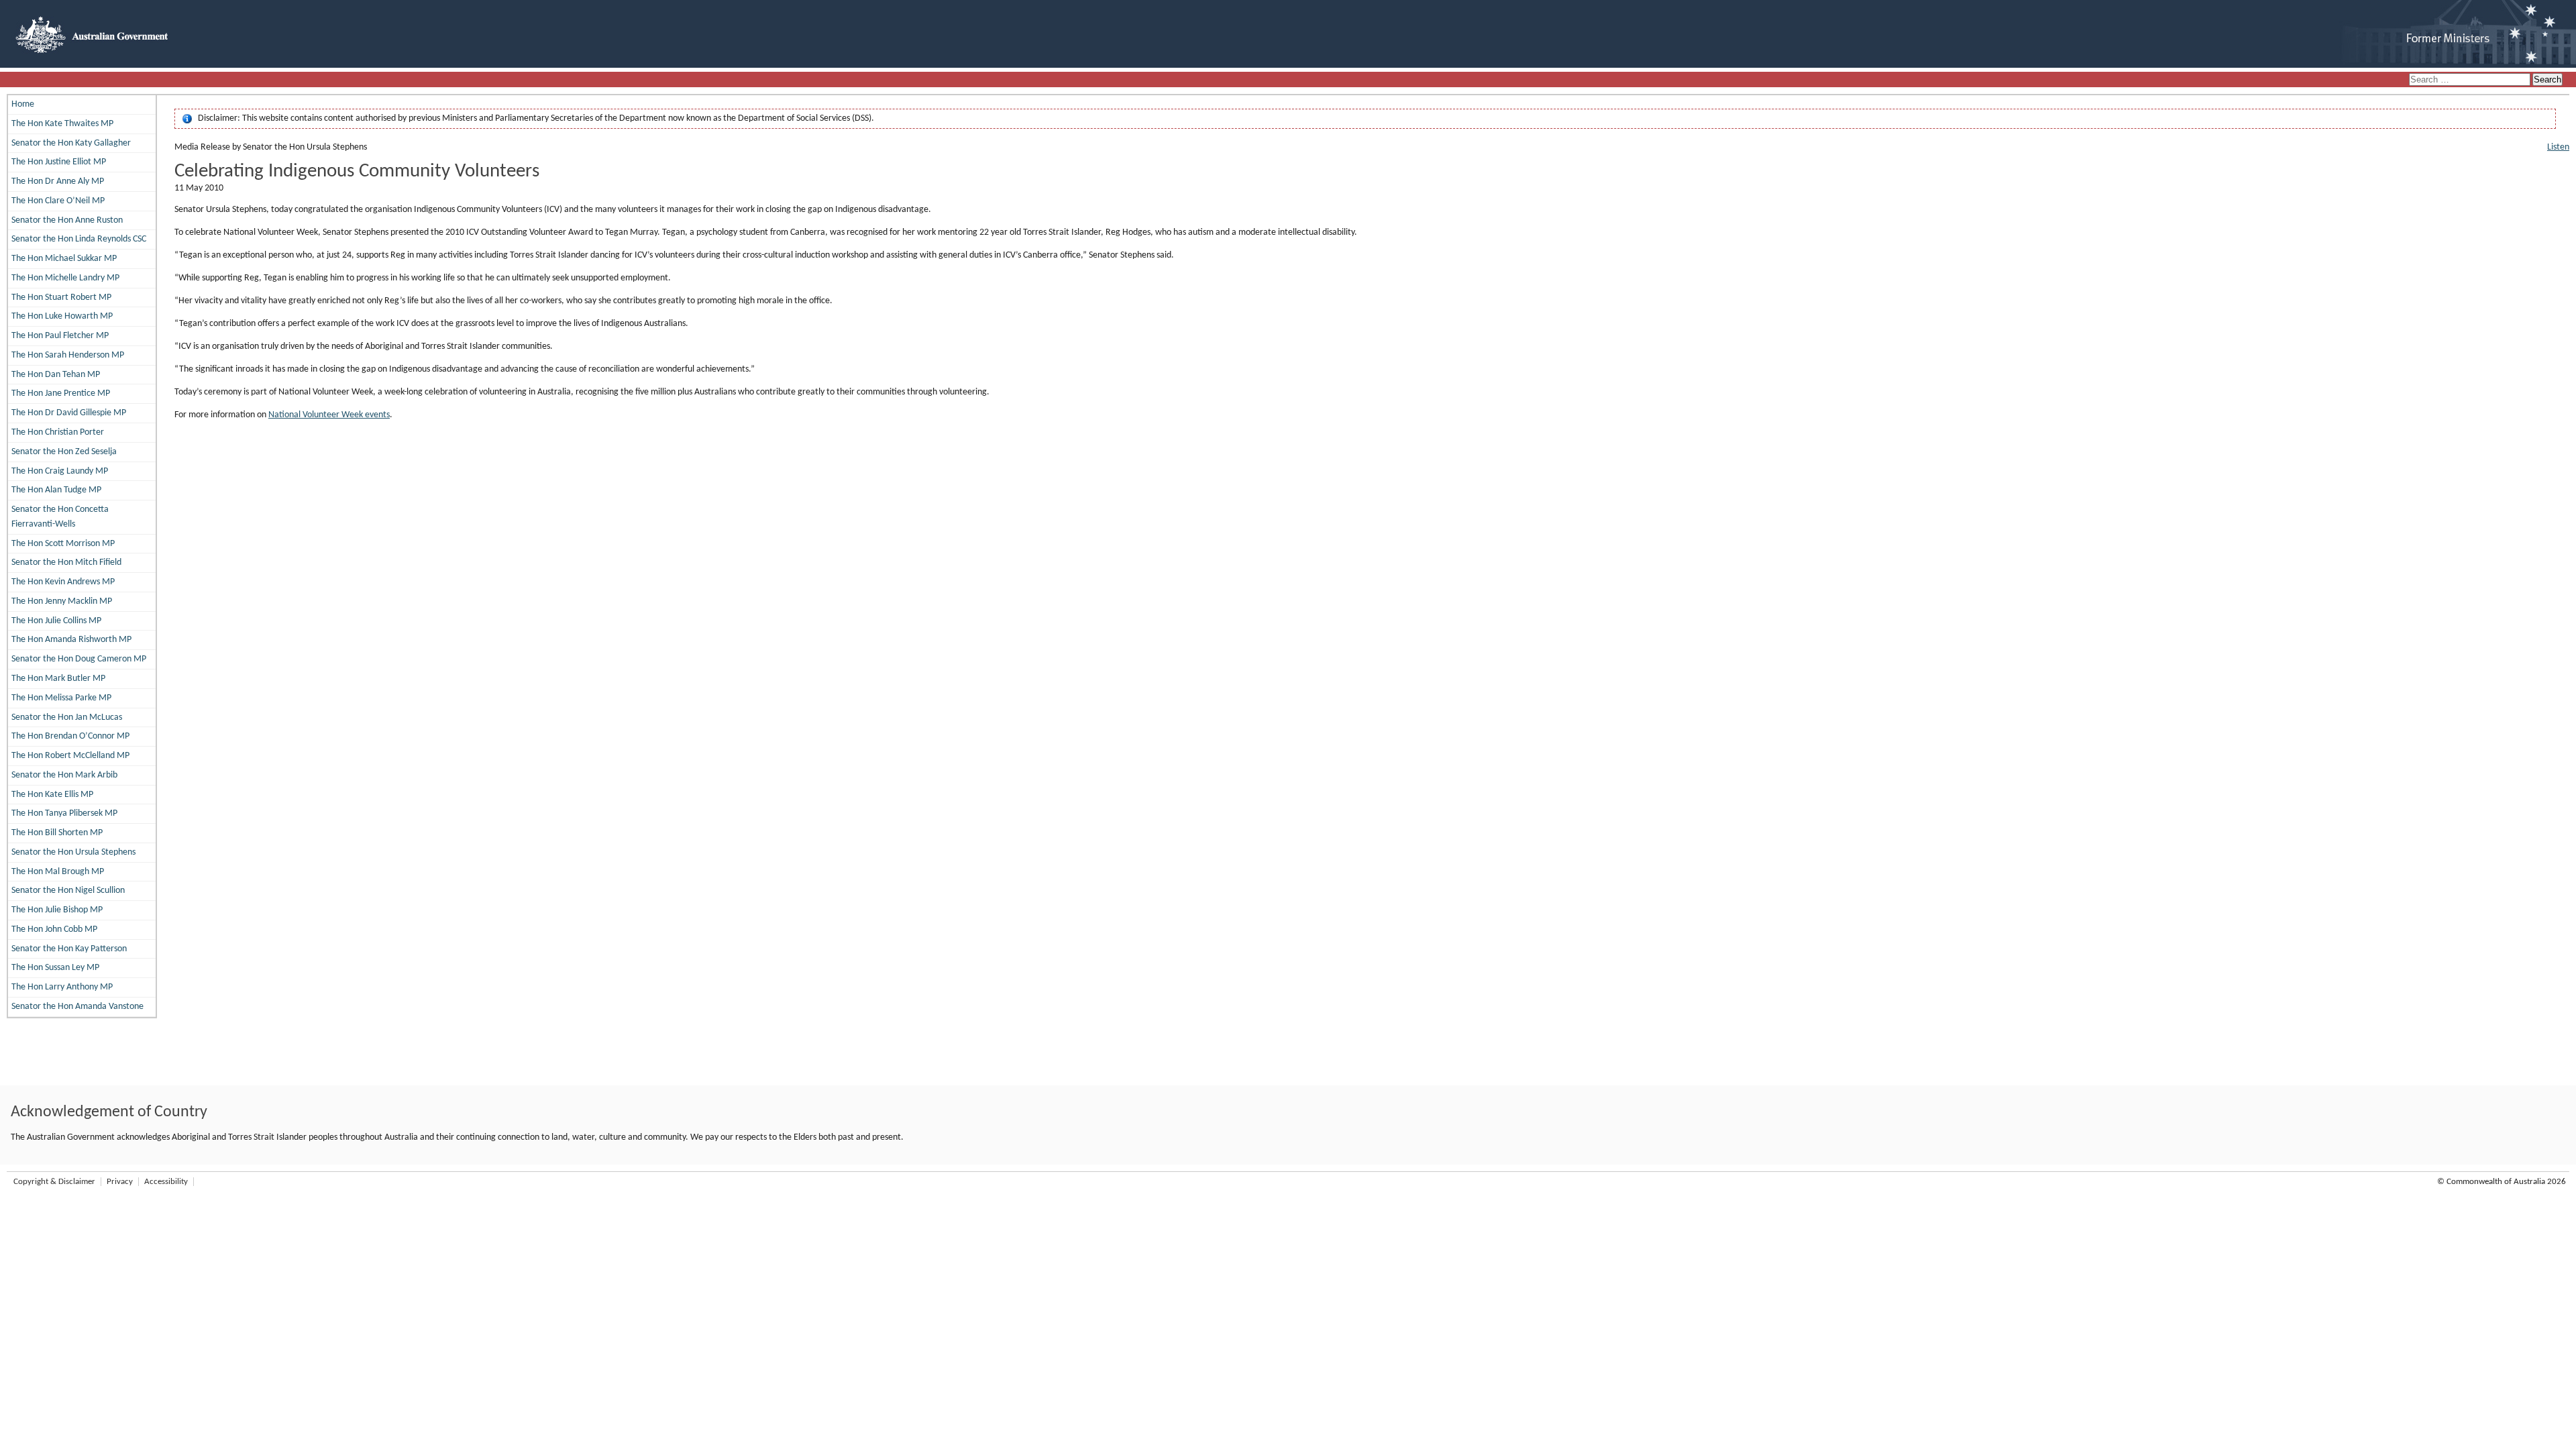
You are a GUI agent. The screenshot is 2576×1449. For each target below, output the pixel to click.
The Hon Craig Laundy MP (60, 471)
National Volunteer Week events (329, 415)
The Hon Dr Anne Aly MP (58, 181)
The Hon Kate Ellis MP (52, 795)
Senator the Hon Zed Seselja (64, 452)
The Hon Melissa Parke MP (61, 698)
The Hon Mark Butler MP (58, 679)
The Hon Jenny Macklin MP (62, 601)
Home (23, 104)
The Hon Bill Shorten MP (57, 833)
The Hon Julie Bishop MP (57, 910)
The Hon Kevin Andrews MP (63, 582)
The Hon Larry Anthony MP (62, 987)
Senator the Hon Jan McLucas (67, 717)
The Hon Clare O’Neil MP (58, 201)
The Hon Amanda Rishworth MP (71, 640)
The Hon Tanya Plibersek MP (64, 813)
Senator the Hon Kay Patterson (69, 949)
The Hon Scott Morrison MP (63, 544)
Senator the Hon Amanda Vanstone (77, 1007)
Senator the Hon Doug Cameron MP (79, 659)
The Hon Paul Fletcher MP (60, 336)
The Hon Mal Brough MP (58, 872)
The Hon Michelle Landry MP (65, 278)
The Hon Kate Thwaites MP (62, 124)
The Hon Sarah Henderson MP (68, 355)
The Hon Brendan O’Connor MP (70, 736)
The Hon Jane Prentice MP (61, 393)
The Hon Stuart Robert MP (61, 298)
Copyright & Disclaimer (54, 1182)
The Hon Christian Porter (58, 432)
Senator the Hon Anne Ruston (67, 220)
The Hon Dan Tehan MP (56, 375)
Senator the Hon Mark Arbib (64, 775)
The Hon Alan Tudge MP (56, 490)
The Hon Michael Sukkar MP (64, 259)
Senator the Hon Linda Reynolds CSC (79, 239)
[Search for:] (2471, 80)
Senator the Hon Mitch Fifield (66, 562)
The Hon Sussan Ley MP (55, 968)
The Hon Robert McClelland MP (70, 756)
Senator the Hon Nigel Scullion (68, 891)
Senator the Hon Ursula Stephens (73, 852)
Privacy (120, 1182)
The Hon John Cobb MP (54, 929)
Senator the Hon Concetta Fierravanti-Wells (60, 517)
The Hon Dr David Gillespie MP (69, 413)
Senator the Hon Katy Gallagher (71, 143)
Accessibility (166, 1182)
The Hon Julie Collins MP (56, 621)
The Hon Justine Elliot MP (59, 162)
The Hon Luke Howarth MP (62, 316)
